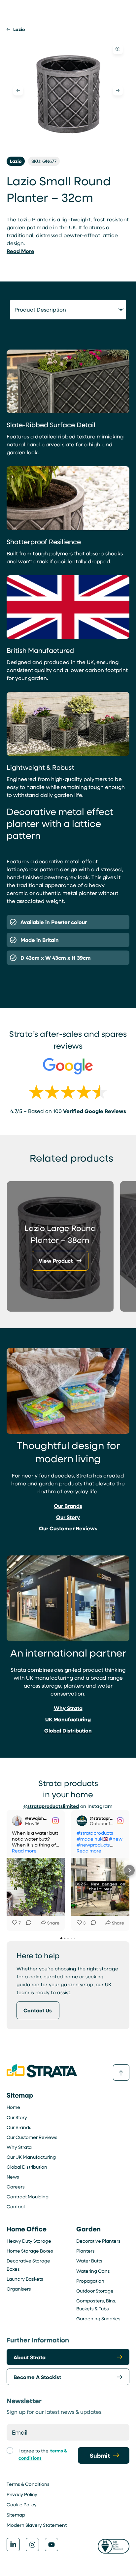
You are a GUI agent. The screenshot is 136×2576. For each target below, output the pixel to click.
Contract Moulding (28, 2197)
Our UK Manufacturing (31, 2157)
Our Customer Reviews (32, 2137)
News (13, 2177)
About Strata (30, 2357)
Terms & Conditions (28, 2484)
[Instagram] (32, 2545)
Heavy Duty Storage (29, 2241)
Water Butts (89, 2261)
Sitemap (16, 2515)
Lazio (19, 29)
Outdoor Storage (95, 2291)
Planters (85, 2251)
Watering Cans (93, 2271)
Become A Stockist (37, 2377)
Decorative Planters (98, 2241)
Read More (20, 251)
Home (13, 2107)
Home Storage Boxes (30, 2251)
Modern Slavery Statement (37, 2525)
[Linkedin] (13, 2545)
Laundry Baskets (25, 2279)
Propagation (90, 2281)
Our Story (17, 2117)
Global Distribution (27, 2167)
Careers (16, 2187)
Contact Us (38, 2010)
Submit (100, 2455)
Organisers (19, 2289)
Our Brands (19, 2127)
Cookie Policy (22, 2504)
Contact (16, 2206)
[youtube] (51, 2545)
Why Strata (19, 2147)
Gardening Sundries (98, 2318)
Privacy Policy (22, 2494)
